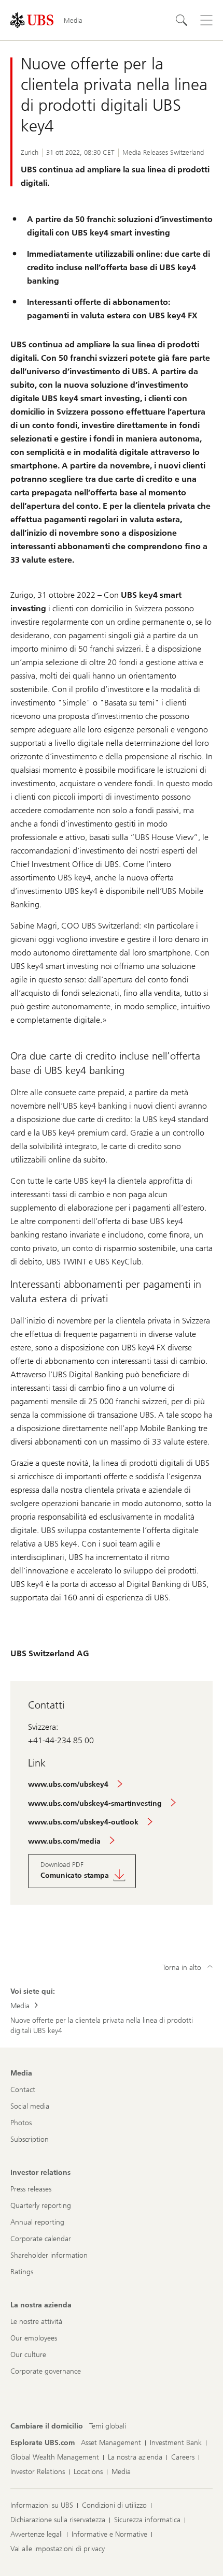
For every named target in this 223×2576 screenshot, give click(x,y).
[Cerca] (182, 20)
